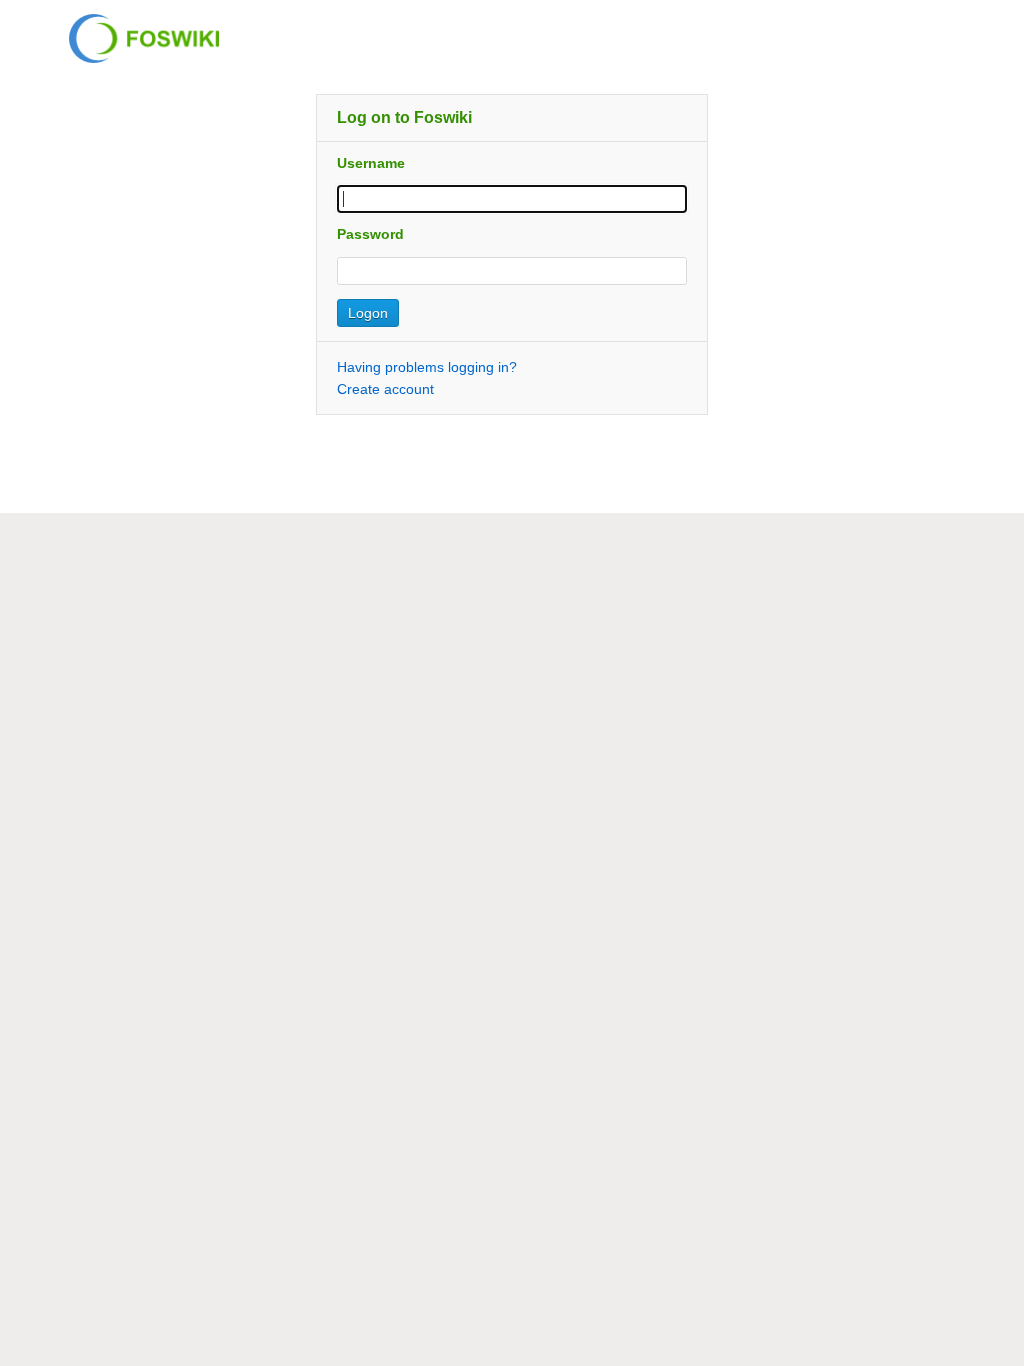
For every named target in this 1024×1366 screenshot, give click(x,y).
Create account (385, 389)
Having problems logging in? (427, 367)
